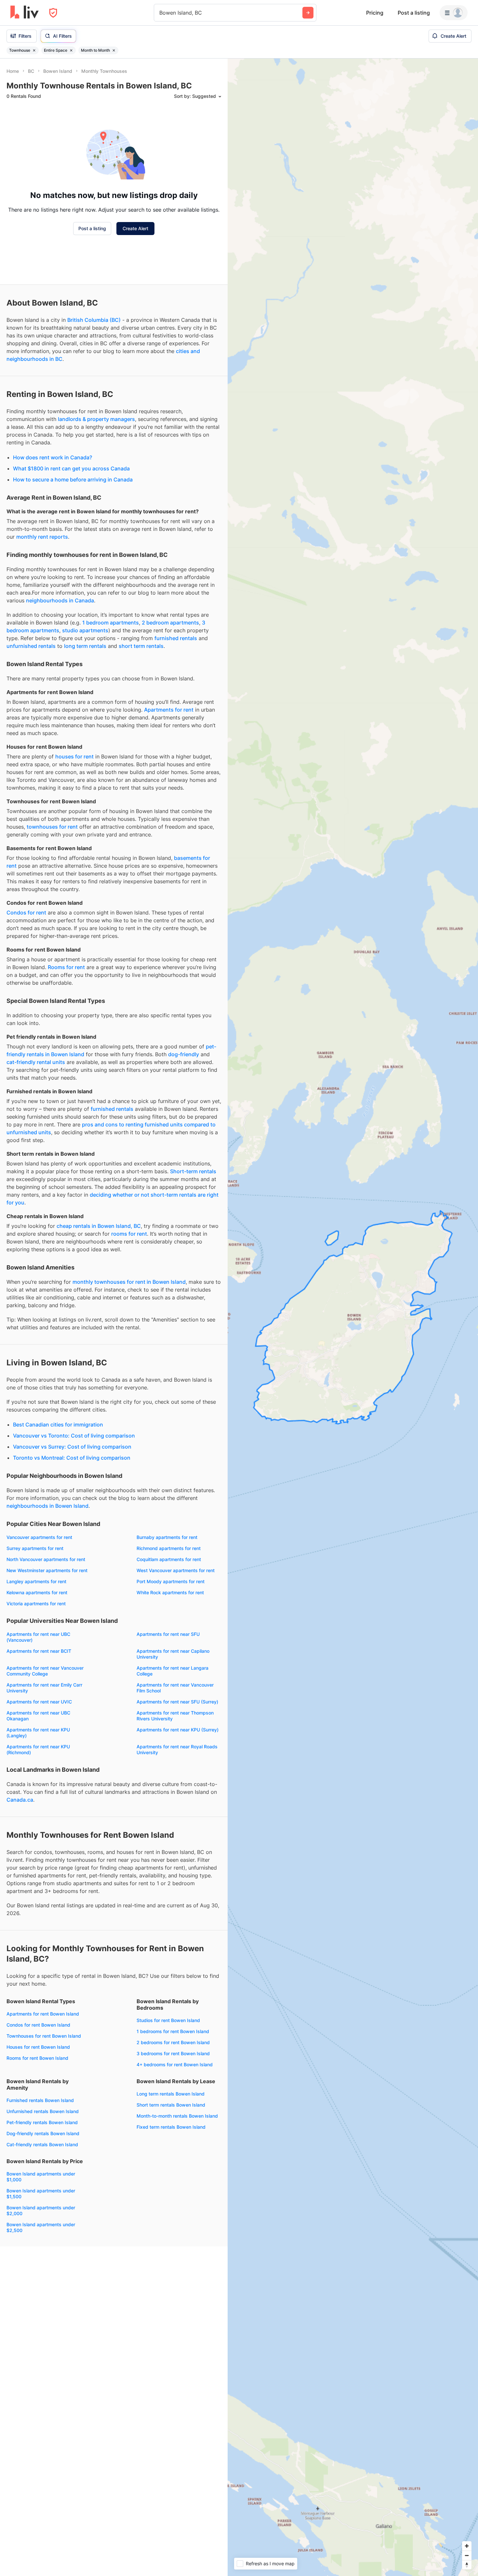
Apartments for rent (169, 710)
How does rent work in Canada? (53, 457)
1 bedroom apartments (111, 623)
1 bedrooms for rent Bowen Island (173, 2031)
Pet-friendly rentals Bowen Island (42, 2122)
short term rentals (141, 646)
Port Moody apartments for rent (171, 1581)
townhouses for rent (52, 827)
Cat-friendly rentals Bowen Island (42, 2144)
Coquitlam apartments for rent (169, 1559)
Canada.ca (20, 1800)
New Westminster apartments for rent (47, 1570)
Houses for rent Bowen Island (38, 2047)
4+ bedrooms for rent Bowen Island (175, 2064)
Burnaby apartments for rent (167, 1537)
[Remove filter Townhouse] (34, 50)
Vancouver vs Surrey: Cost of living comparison (72, 1447)
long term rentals (85, 646)
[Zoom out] (467, 2555)
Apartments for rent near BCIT (39, 1651)
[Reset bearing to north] (467, 2565)
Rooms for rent (66, 967)
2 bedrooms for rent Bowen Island (173, 2042)
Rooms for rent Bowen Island (37, 2058)
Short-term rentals (193, 1171)
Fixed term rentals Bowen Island (171, 2127)
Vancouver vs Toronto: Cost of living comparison (74, 1436)
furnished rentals (176, 638)
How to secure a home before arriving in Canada (73, 480)
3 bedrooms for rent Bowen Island (173, 2053)
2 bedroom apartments (170, 623)
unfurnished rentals (31, 646)
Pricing (375, 13)
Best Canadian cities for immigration (58, 1425)
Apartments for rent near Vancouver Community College (45, 1671)
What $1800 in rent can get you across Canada (71, 468)
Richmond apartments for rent (169, 1548)
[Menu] (454, 13)
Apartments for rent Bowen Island (43, 2014)
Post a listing (414, 13)
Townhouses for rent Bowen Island (44, 2036)
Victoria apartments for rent (36, 1603)
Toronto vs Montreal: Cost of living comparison (72, 1458)
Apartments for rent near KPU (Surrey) (178, 1730)
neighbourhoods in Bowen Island (47, 1506)
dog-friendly (184, 1054)
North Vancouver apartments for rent (46, 1559)
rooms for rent (129, 1234)
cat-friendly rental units (36, 1062)
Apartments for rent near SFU (168, 1634)
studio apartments (85, 630)
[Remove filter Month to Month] (114, 50)
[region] (353, 1317)
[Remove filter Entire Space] (71, 50)
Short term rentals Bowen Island (171, 2105)
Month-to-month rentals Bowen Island (177, 2116)
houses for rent (74, 756)
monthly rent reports (42, 537)
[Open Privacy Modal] (53, 13)
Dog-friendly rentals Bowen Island (43, 2133)
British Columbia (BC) (94, 320)
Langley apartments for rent (36, 1581)
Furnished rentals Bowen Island (40, 2100)
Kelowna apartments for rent (37, 1592)
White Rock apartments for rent (170, 1592)
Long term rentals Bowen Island (171, 2094)
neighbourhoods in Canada (60, 600)
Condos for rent (26, 913)
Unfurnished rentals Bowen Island (43, 2111)
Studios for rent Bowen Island (168, 2020)
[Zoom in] (467, 2546)
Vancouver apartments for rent (39, 1537)
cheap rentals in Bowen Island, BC (99, 1226)
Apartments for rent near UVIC (39, 1702)
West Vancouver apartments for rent (176, 1570)
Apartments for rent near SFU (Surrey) (177, 1702)
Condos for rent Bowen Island (38, 2025)
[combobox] (160, 13)
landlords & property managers (96, 419)
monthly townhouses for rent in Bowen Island (129, 1282)
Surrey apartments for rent (35, 1548)
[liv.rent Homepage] (25, 13)
